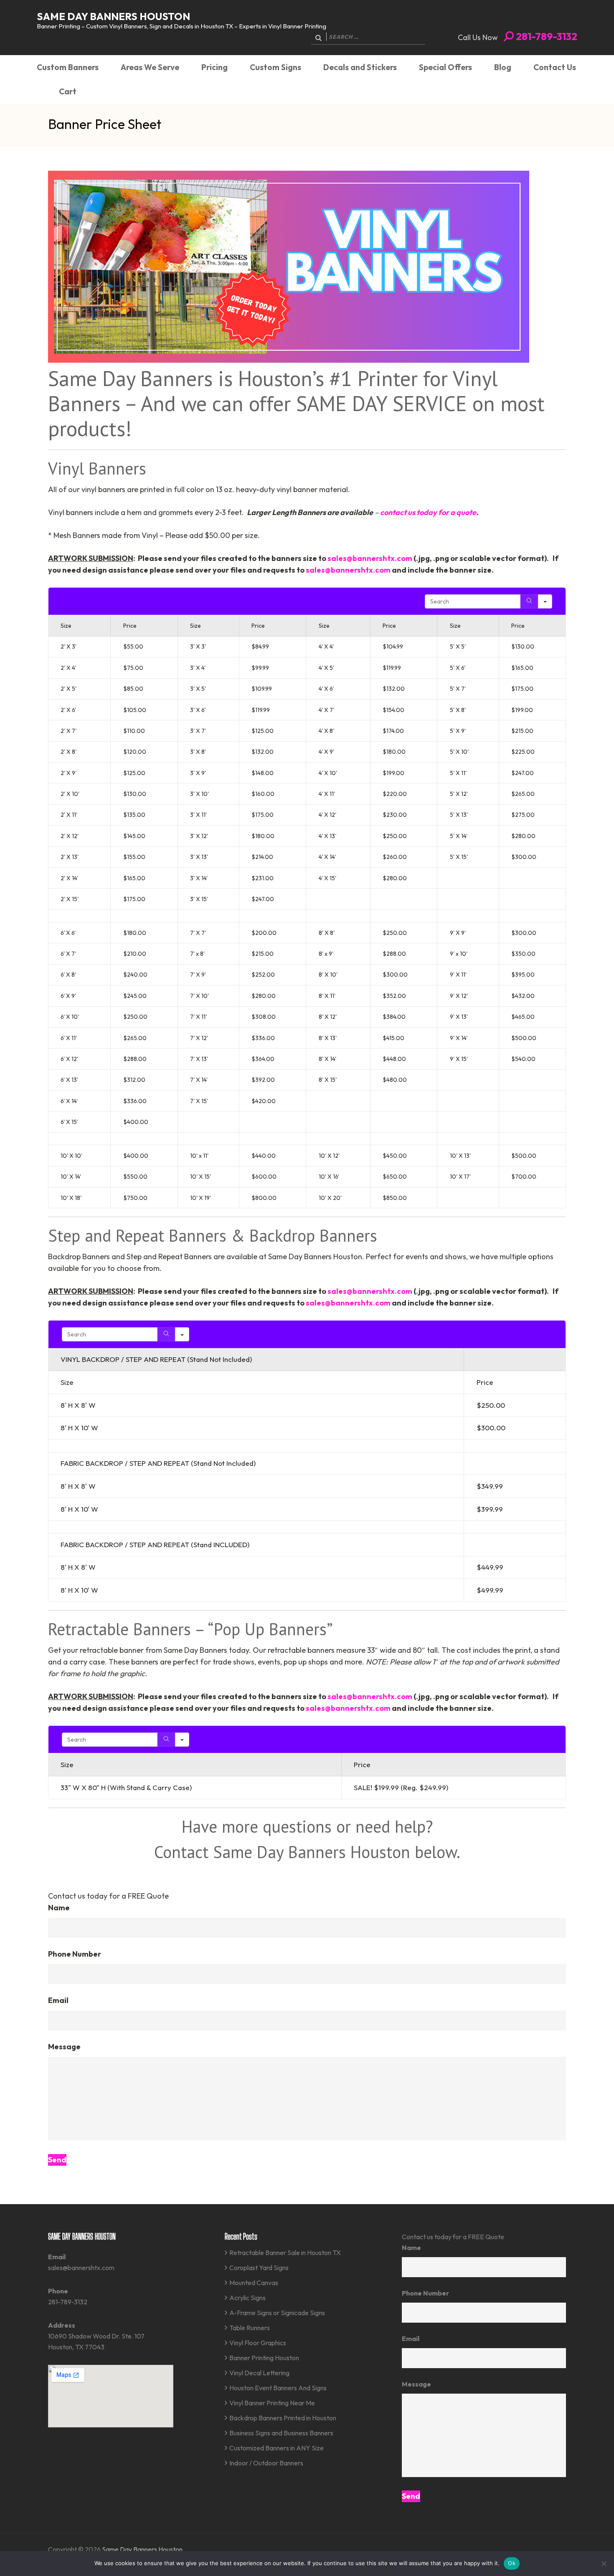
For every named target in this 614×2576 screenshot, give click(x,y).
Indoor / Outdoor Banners (266, 2463)
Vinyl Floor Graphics (258, 2343)
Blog (503, 67)
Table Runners (250, 2328)
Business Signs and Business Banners (281, 2433)
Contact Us (555, 67)
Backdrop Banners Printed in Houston (283, 2418)
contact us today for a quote (428, 512)
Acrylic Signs (247, 2298)
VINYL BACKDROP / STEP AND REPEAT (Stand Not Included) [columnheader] (156, 1359)
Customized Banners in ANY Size (277, 2448)
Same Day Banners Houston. (143, 2549)
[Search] (529, 601)
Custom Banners (68, 67)
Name (59, 1908)
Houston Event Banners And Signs (278, 2388)
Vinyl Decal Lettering (259, 2373)
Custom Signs (275, 67)
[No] (604, 2563)
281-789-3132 (545, 36)
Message (64, 2047)
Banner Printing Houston (264, 2358)
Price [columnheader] (130, 626)
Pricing (214, 67)
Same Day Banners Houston (113, 16)
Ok (512, 2563)
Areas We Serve (150, 67)
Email (58, 2000)
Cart (68, 91)
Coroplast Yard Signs (259, 2268)
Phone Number (75, 1954)
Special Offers (445, 67)
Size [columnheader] (66, 626)
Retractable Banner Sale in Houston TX (285, 2253)
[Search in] (545, 601)
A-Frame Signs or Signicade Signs (277, 2313)
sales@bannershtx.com (370, 558)
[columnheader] (515, 1360)
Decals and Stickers (360, 67)
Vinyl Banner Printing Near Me (272, 2403)
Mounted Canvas (254, 2283)
